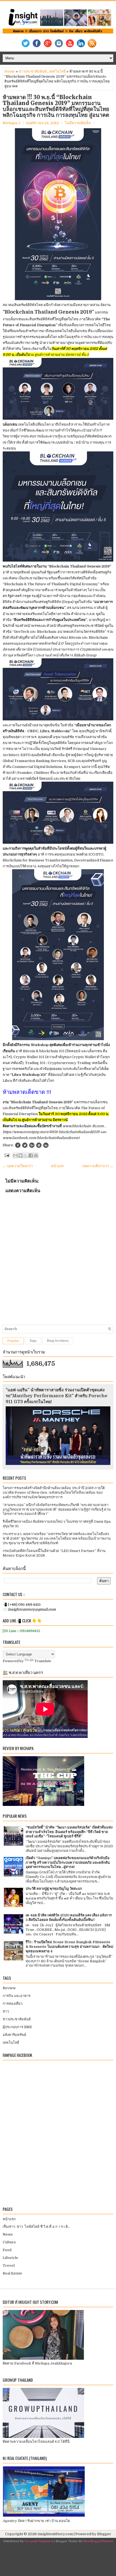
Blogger (104, 2534)
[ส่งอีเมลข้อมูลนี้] (15, 1155)
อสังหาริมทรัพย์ (14, 2035)
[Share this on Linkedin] (46, 1145)
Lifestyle (10, 2258)
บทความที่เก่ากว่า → (98, 1166)
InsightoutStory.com (55, 2534)
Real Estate (12, 2273)
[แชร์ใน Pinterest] (36, 1155)
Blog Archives (58, 1341)
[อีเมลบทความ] (6, 1155)
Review (9, 1988)
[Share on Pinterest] (39, 1145)
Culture (9, 2242)
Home (10, 71)
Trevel (9, 2266)
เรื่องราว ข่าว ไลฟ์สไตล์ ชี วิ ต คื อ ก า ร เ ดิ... (36, 2227)
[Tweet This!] (25, 1145)
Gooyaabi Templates (39, 2541)
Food (7, 2250)
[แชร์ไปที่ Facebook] (31, 1155)
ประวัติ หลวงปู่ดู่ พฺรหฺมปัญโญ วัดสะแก (54, 1889)
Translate (43, 1661)
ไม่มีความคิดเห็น (78, 123)
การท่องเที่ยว (13, 2004)
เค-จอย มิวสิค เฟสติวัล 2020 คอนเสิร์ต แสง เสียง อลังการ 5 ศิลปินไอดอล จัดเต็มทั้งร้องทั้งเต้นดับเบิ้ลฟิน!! (69, 1917)
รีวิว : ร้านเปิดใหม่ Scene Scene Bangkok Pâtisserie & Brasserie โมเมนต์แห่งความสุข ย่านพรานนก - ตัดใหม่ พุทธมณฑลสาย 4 (69, 1947)
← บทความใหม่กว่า (18, 1166)
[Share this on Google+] (32, 1145)
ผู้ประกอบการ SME (17, 2027)
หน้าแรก (57, 1166)
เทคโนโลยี (57, 71)
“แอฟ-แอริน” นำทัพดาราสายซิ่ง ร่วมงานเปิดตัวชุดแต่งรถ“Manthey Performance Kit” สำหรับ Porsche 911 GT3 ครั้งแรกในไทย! (57, 1396)
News (8, 2234)
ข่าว (6, 2011)
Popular (13, 1341)
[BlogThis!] (21, 1155)
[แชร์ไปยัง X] (26, 1155)
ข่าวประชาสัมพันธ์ (33, 71)
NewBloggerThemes (98, 2541)
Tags (33, 1341)
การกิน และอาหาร (17, 1996)
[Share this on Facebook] (18, 1145)
